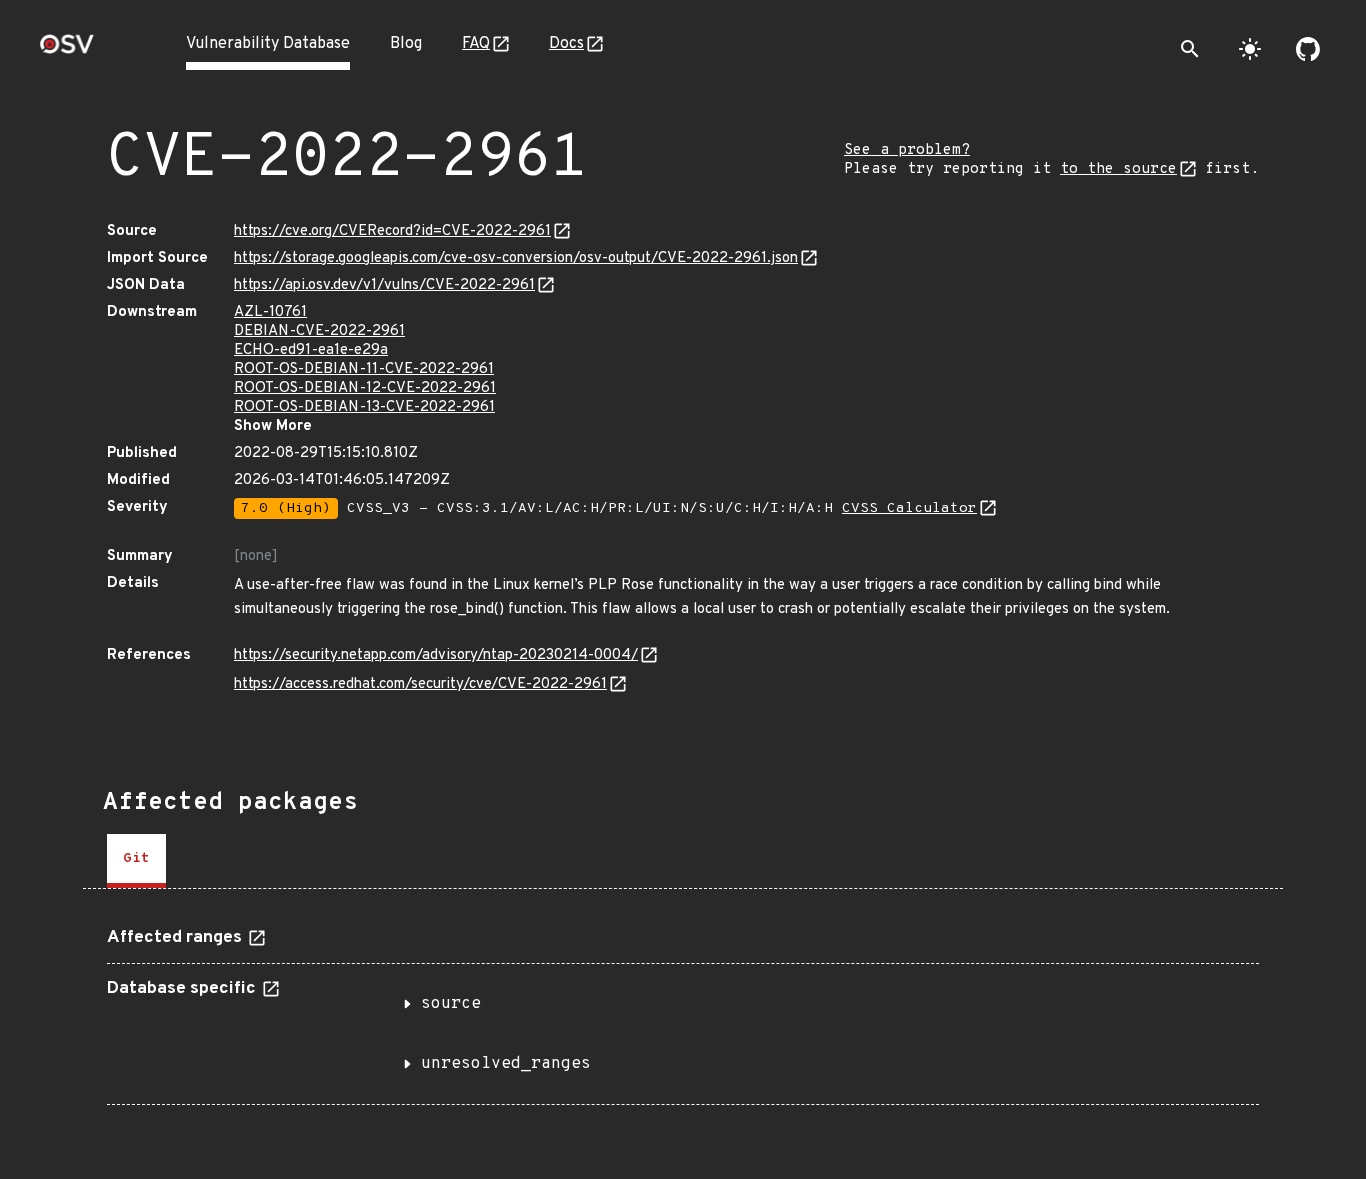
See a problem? (907, 150)
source (451, 1004)
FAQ (476, 44)
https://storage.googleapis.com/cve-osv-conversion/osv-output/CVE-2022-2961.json (516, 258)
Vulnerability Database (268, 44)
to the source (1118, 169)
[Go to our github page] (1308, 49)
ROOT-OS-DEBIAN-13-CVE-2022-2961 (364, 407)
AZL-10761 (270, 312)
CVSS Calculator (909, 508)
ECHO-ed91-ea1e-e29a (311, 350)
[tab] (136, 861)
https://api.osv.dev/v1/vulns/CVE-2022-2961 (384, 285)
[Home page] (67, 50)
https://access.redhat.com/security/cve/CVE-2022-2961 (420, 684)
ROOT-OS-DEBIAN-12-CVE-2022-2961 (365, 388)
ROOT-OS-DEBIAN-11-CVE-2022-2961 (364, 369)
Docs (566, 44)
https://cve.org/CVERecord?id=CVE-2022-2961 (392, 231)
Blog (406, 44)
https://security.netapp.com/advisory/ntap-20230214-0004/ (436, 655)
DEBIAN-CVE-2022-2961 (319, 331)
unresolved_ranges (506, 1064)
